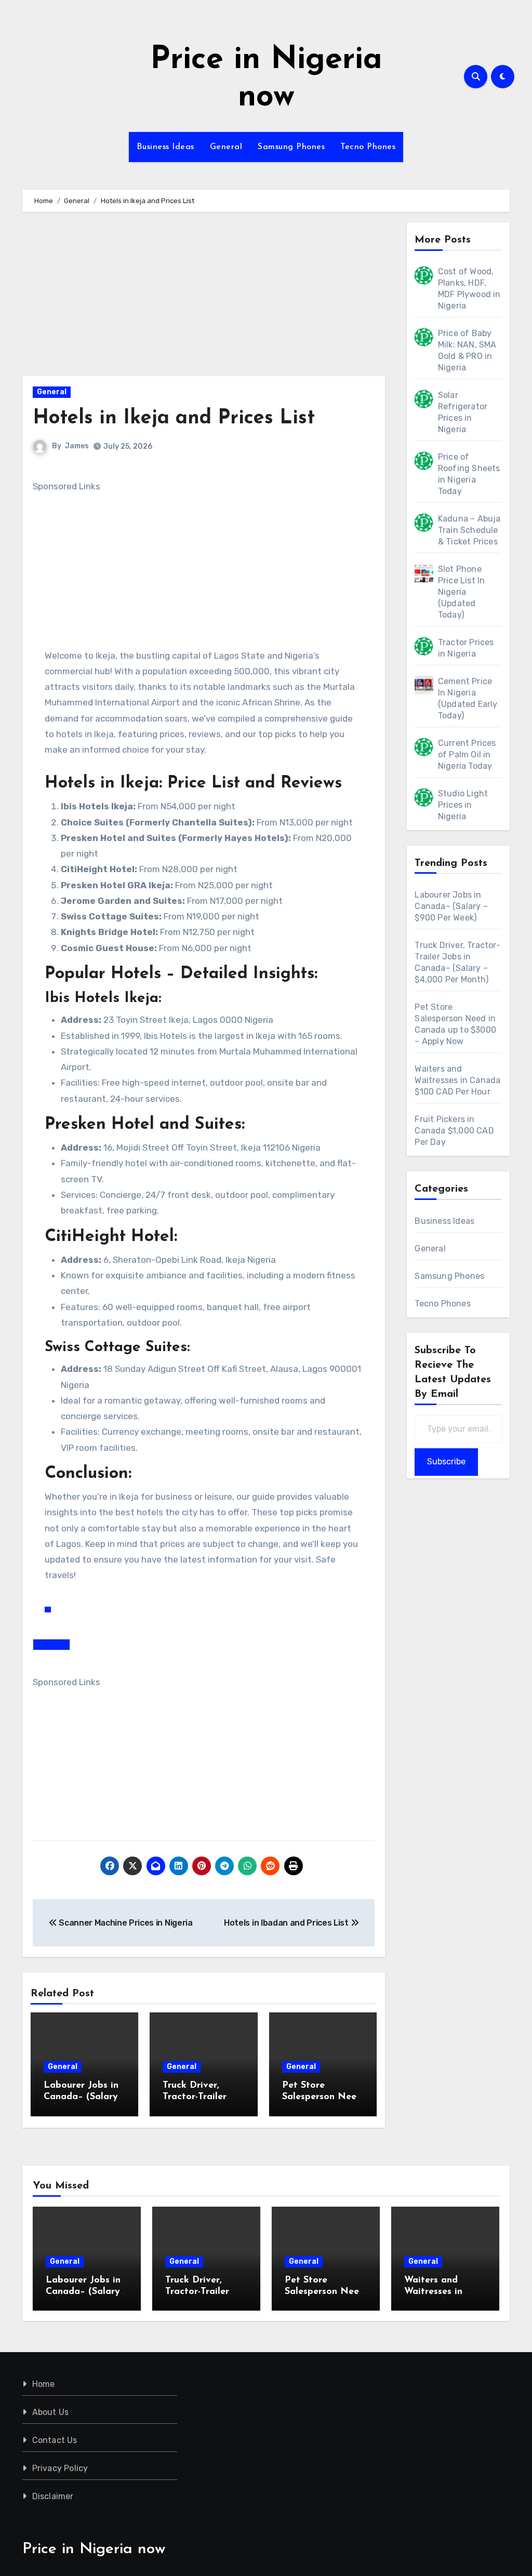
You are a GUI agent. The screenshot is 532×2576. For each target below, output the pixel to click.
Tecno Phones (368, 147)
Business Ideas (165, 147)
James (77, 446)
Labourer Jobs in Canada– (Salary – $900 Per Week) (84, 2097)
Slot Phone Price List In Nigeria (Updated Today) (462, 592)
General (226, 147)
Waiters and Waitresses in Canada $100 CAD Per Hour (457, 1080)
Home (44, 2384)
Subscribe (446, 1461)
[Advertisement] (205, 299)
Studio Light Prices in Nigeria (463, 805)
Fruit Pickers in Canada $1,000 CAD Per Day (454, 1131)
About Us (51, 2412)
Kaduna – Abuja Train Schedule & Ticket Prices (469, 530)
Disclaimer (53, 2496)
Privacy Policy (60, 2468)
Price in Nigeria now (94, 2549)
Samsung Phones (291, 147)
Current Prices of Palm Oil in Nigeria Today (467, 755)
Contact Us (55, 2440)
